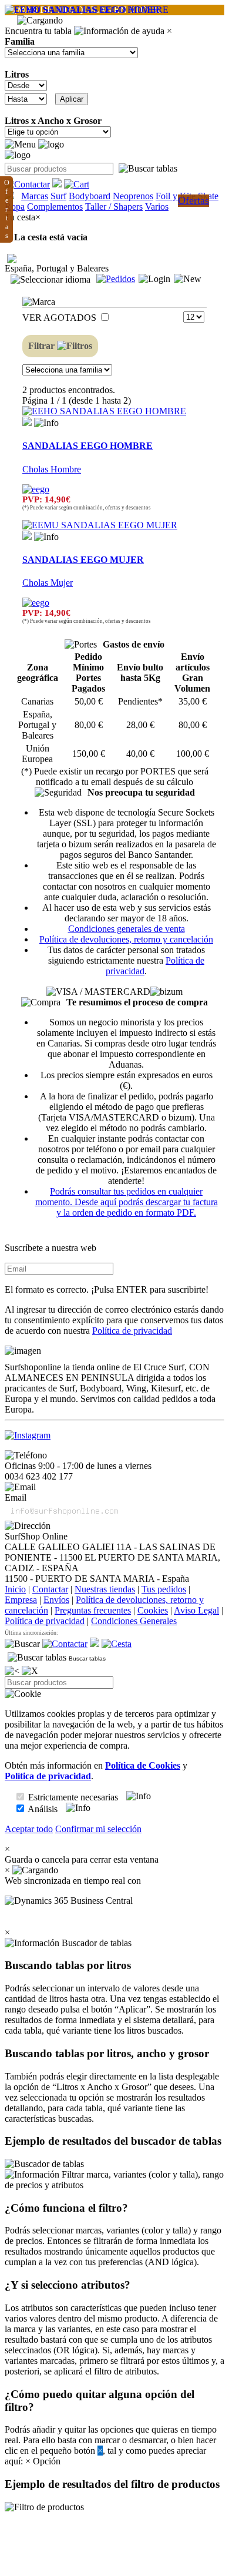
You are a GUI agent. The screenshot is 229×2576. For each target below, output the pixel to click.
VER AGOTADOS (60, 318)
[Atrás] (12, 1671)
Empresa (21, 1600)
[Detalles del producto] (46, 423)
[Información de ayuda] (119, 31)
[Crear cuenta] (188, 279)
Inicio (15, 1589)
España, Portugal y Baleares (57, 268)
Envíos (56, 1600)
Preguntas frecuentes (93, 1610)
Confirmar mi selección (98, 1829)
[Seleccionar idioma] (50, 280)
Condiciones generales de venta (127, 929)
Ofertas (193, 200)
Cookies (153, 1610)
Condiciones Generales (134, 1621)
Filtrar (43, 346)
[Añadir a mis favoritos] (27, 421)
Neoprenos (133, 196)
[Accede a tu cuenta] (154, 279)
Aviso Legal (196, 1610)
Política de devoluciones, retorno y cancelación (126, 939)
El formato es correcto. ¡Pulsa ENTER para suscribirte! (107, 1289)
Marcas (35, 196)
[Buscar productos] (22, 1644)
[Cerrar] (30, 1671)
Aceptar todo (29, 1829)
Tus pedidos (164, 1589)
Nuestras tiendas (105, 1589)
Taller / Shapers (114, 207)
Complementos (55, 207)
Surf (58, 196)
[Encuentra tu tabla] (148, 169)
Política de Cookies (143, 1765)
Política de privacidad (132, 1331)
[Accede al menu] (20, 145)
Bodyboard (90, 196)
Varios (157, 207)
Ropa (15, 207)
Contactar (50, 1589)
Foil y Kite (176, 196)
